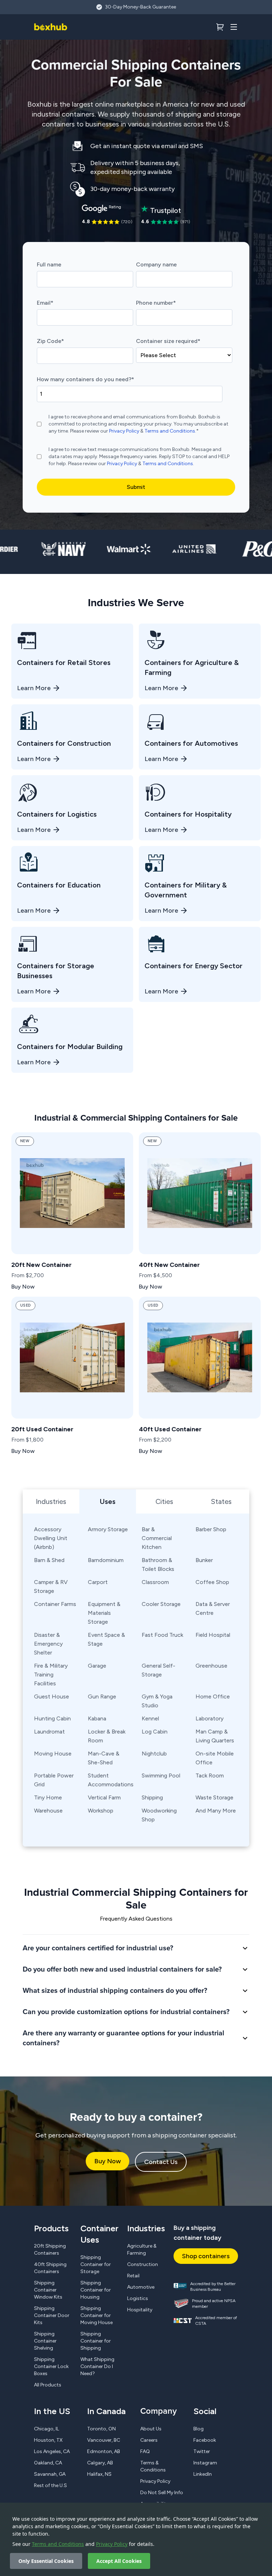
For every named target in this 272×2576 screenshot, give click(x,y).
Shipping (152, 1797)
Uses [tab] (108, 1501)
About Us (151, 2429)
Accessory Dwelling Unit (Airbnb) (51, 1538)
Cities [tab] (164, 1501)
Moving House (53, 1754)
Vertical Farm (104, 1797)
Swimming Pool (161, 1775)
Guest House (52, 1696)
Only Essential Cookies (46, 2561)
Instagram (205, 2463)
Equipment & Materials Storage (104, 1613)
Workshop (101, 1811)
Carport (98, 1582)
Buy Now (107, 2161)
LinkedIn (203, 2474)
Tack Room (210, 1775)
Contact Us (161, 2162)
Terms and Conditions (58, 2544)
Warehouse (48, 1811)
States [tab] (221, 1501)
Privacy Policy (112, 2544)
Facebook (205, 2440)
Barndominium (106, 1560)
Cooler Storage (161, 1604)
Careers (149, 2440)
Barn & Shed (49, 1560)
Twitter (202, 2451)
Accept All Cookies (119, 2561)
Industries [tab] (51, 1501)
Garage (97, 1666)
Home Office (213, 1696)
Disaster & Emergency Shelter (48, 1644)
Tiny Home (48, 1797)
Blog (199, 2429)
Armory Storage (108, 1529)
